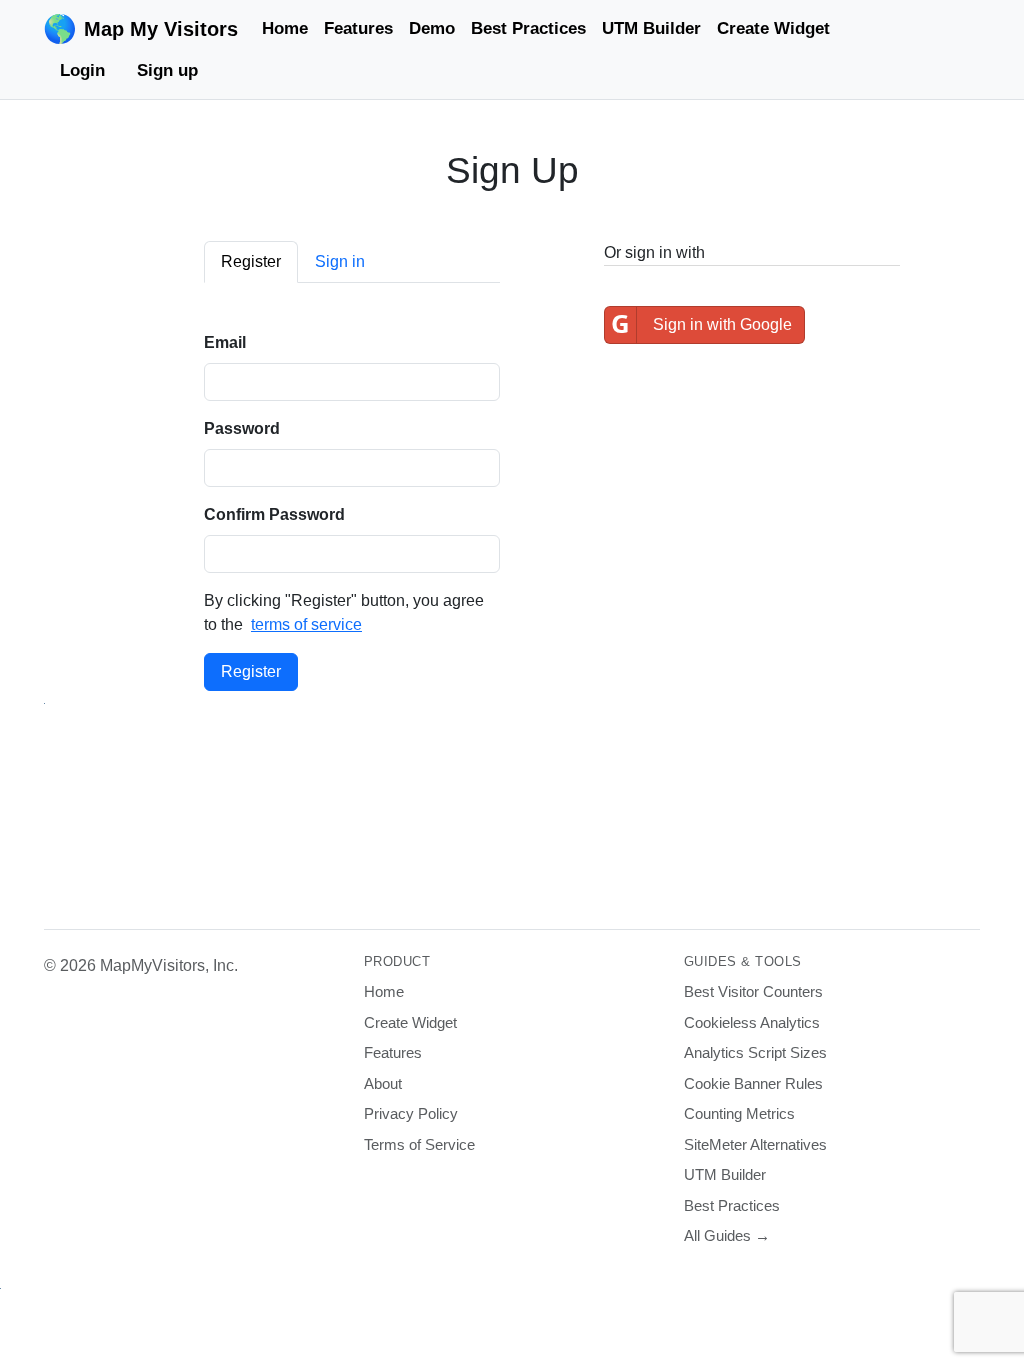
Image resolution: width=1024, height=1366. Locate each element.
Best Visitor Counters (753, 991)
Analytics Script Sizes (755, 1052)
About (383, 1083)
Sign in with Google (701, 323)
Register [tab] (251, 261)
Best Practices (528, 28)
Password (242, 428)
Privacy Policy (411, 1113)
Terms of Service (419, 1144)
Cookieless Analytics (752, 1022)
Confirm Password (274, 514)
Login (82, 70)
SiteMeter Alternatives (755, 1144)
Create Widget (773, 28)
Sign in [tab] (340, 261)
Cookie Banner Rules (753, 1083)
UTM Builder (651, 28)
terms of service (306, 624)
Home (285, 28)
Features (358, 28)
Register (251, 671)
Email (225, 342)
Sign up (167, 70)
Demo (432, 28)
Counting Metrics (739, 1113)
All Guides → (727, 1235)
